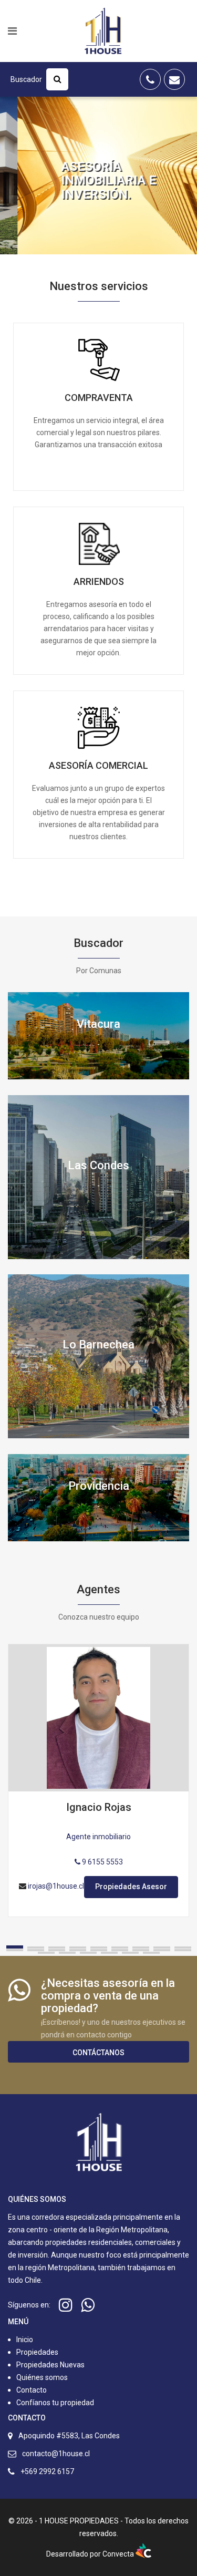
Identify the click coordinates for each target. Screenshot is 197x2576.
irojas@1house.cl (56, 1886)
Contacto (32, 2390)
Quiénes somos (42, 2377)
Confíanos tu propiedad (54, 2403)
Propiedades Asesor (131, 1887)
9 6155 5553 (102, 1862)
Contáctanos (98, 2053)
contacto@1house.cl (56, 2454)
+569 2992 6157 (47, 2471)
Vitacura (98, 1024)
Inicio (25, 2340)
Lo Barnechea (98, 1344)
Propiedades (37, 2352)
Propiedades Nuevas (50, 2365)
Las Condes (98, 1165)
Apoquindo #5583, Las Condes (69, 2436)
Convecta (119, 2554)
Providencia (99, 1486)
